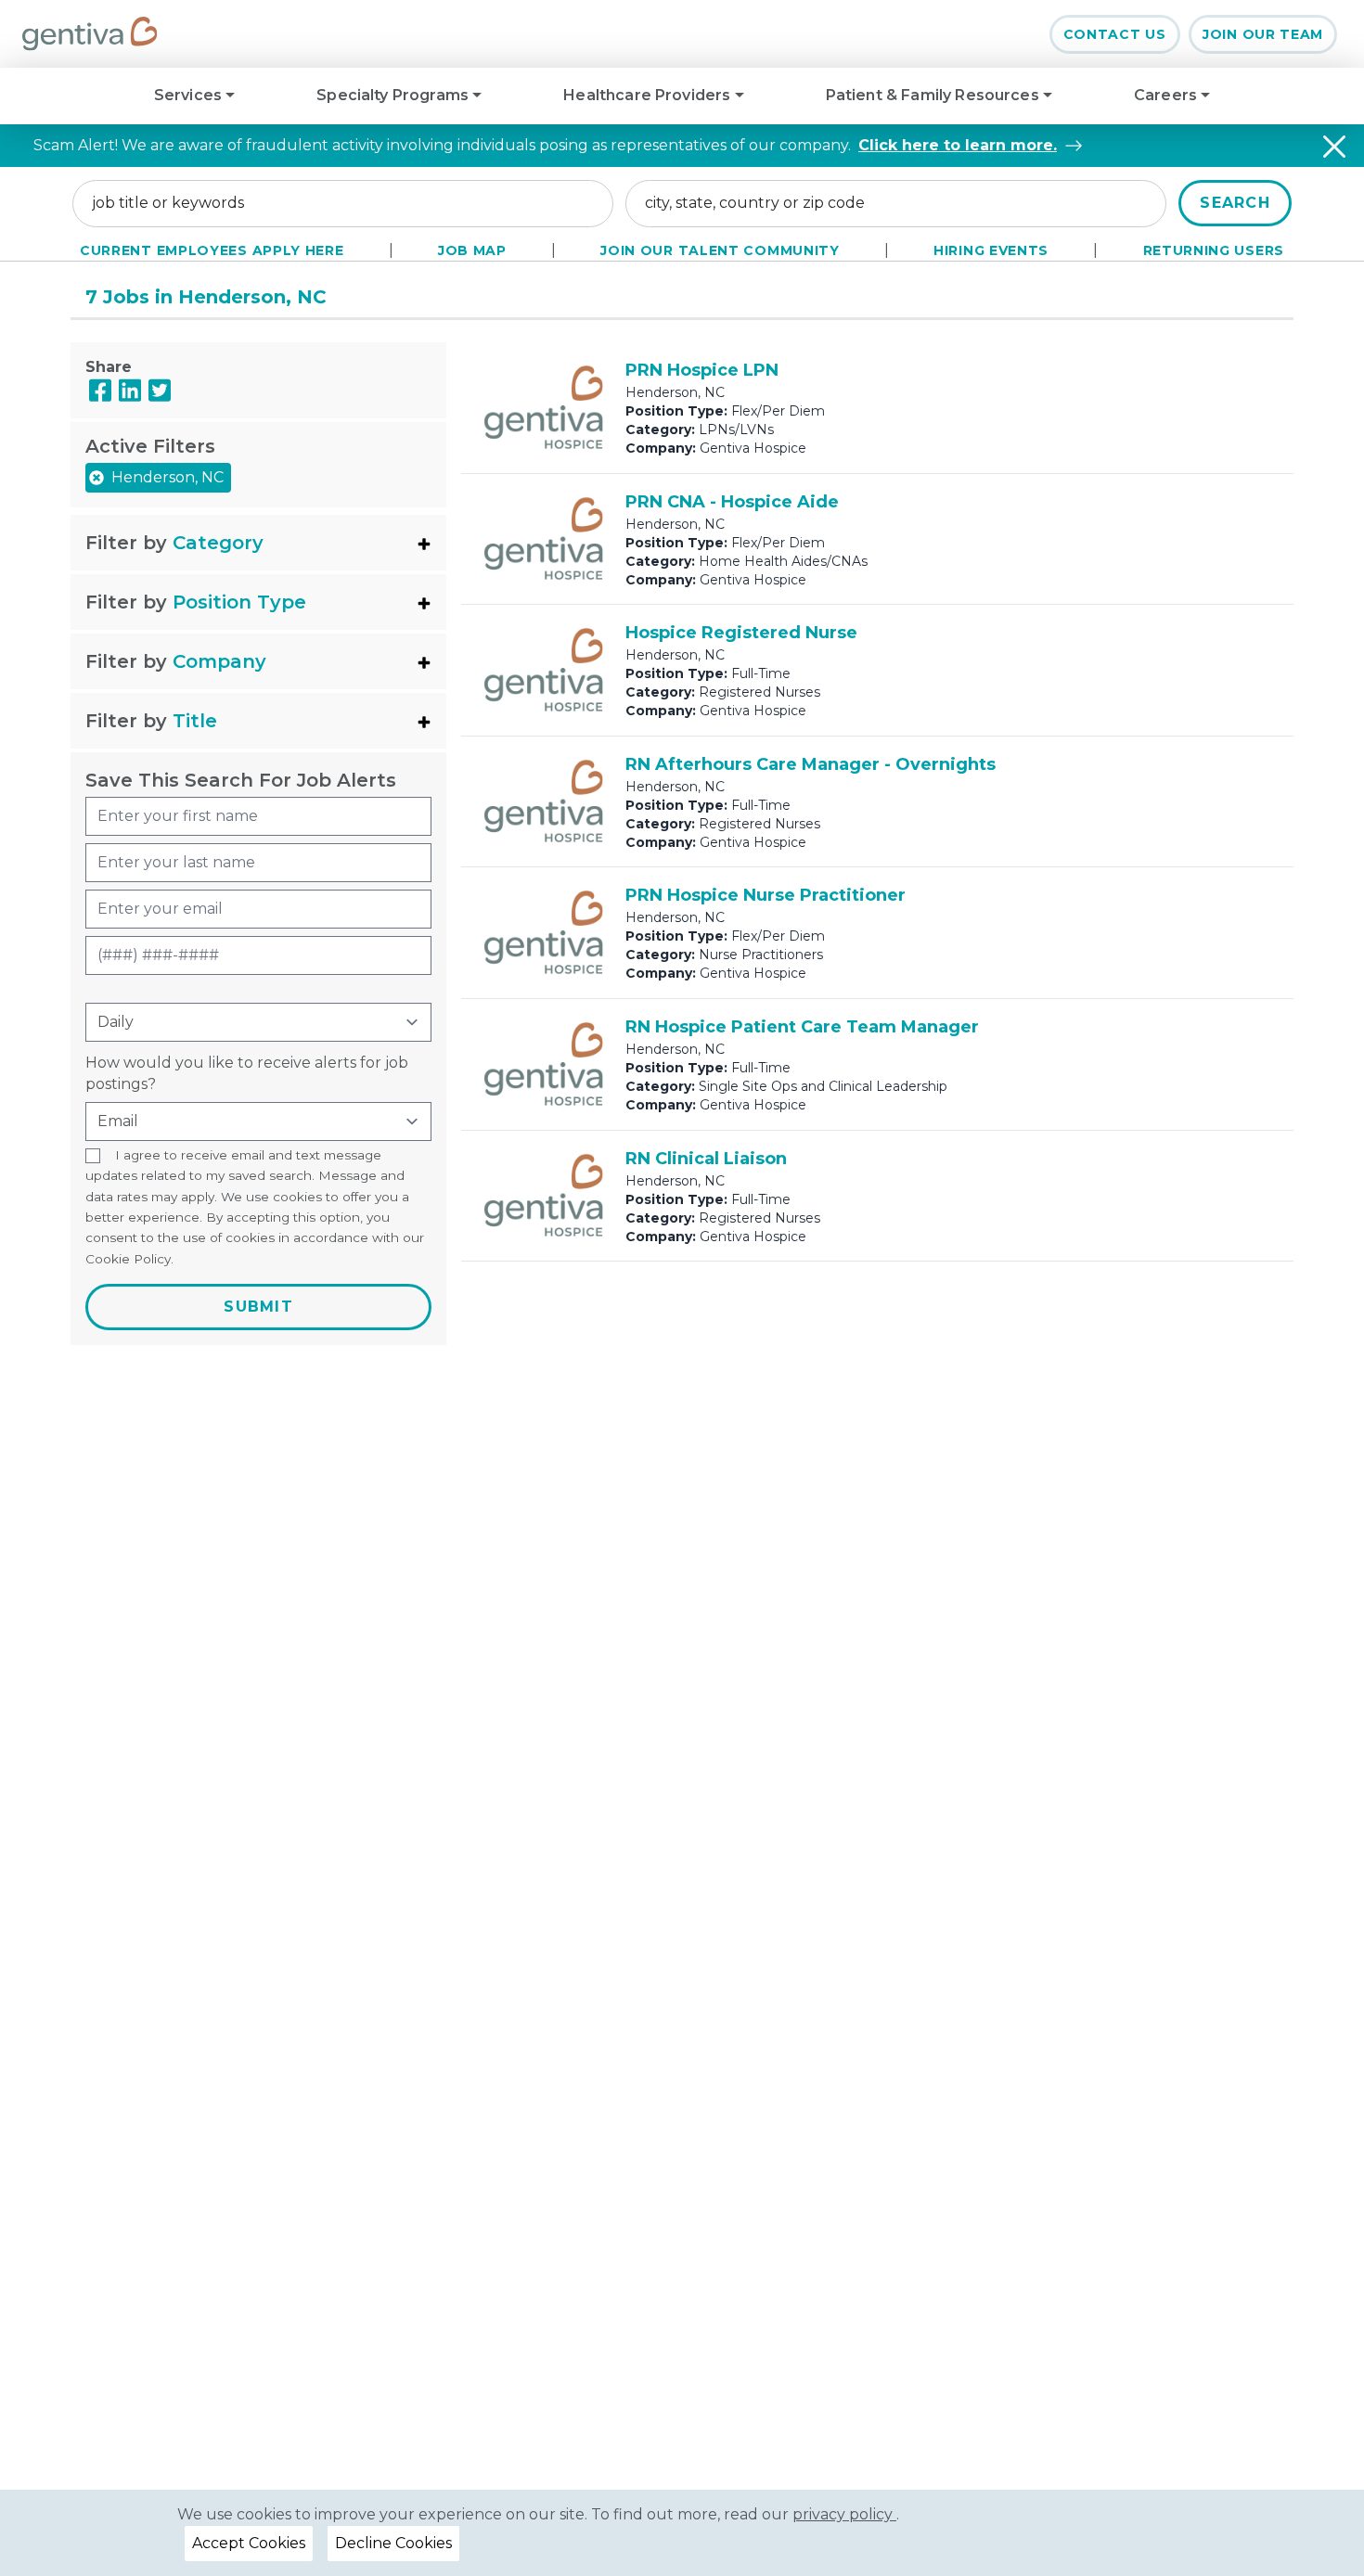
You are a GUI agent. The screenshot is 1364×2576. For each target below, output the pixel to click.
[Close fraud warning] (1334, 147)
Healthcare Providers (649, 95)
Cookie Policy (128, 1259)
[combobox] (343, 203)
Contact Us (1115, 34)
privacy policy (844, 2514)
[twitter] (160, 390)
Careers (1167, 95)
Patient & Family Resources (934, 95)
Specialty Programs (394, 95)
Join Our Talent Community (720, 250)
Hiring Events (991, 250)
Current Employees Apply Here (212, 250)
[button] (258, 543)
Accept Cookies (249, 2543)
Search (1235, 203)
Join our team (1263, 34)
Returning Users (1214, 250)
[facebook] (100, 390)
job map (472, 250)
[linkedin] (130, 390)
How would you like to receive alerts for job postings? (247, 1073)
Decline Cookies (393, 2543)
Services (190, 95)
